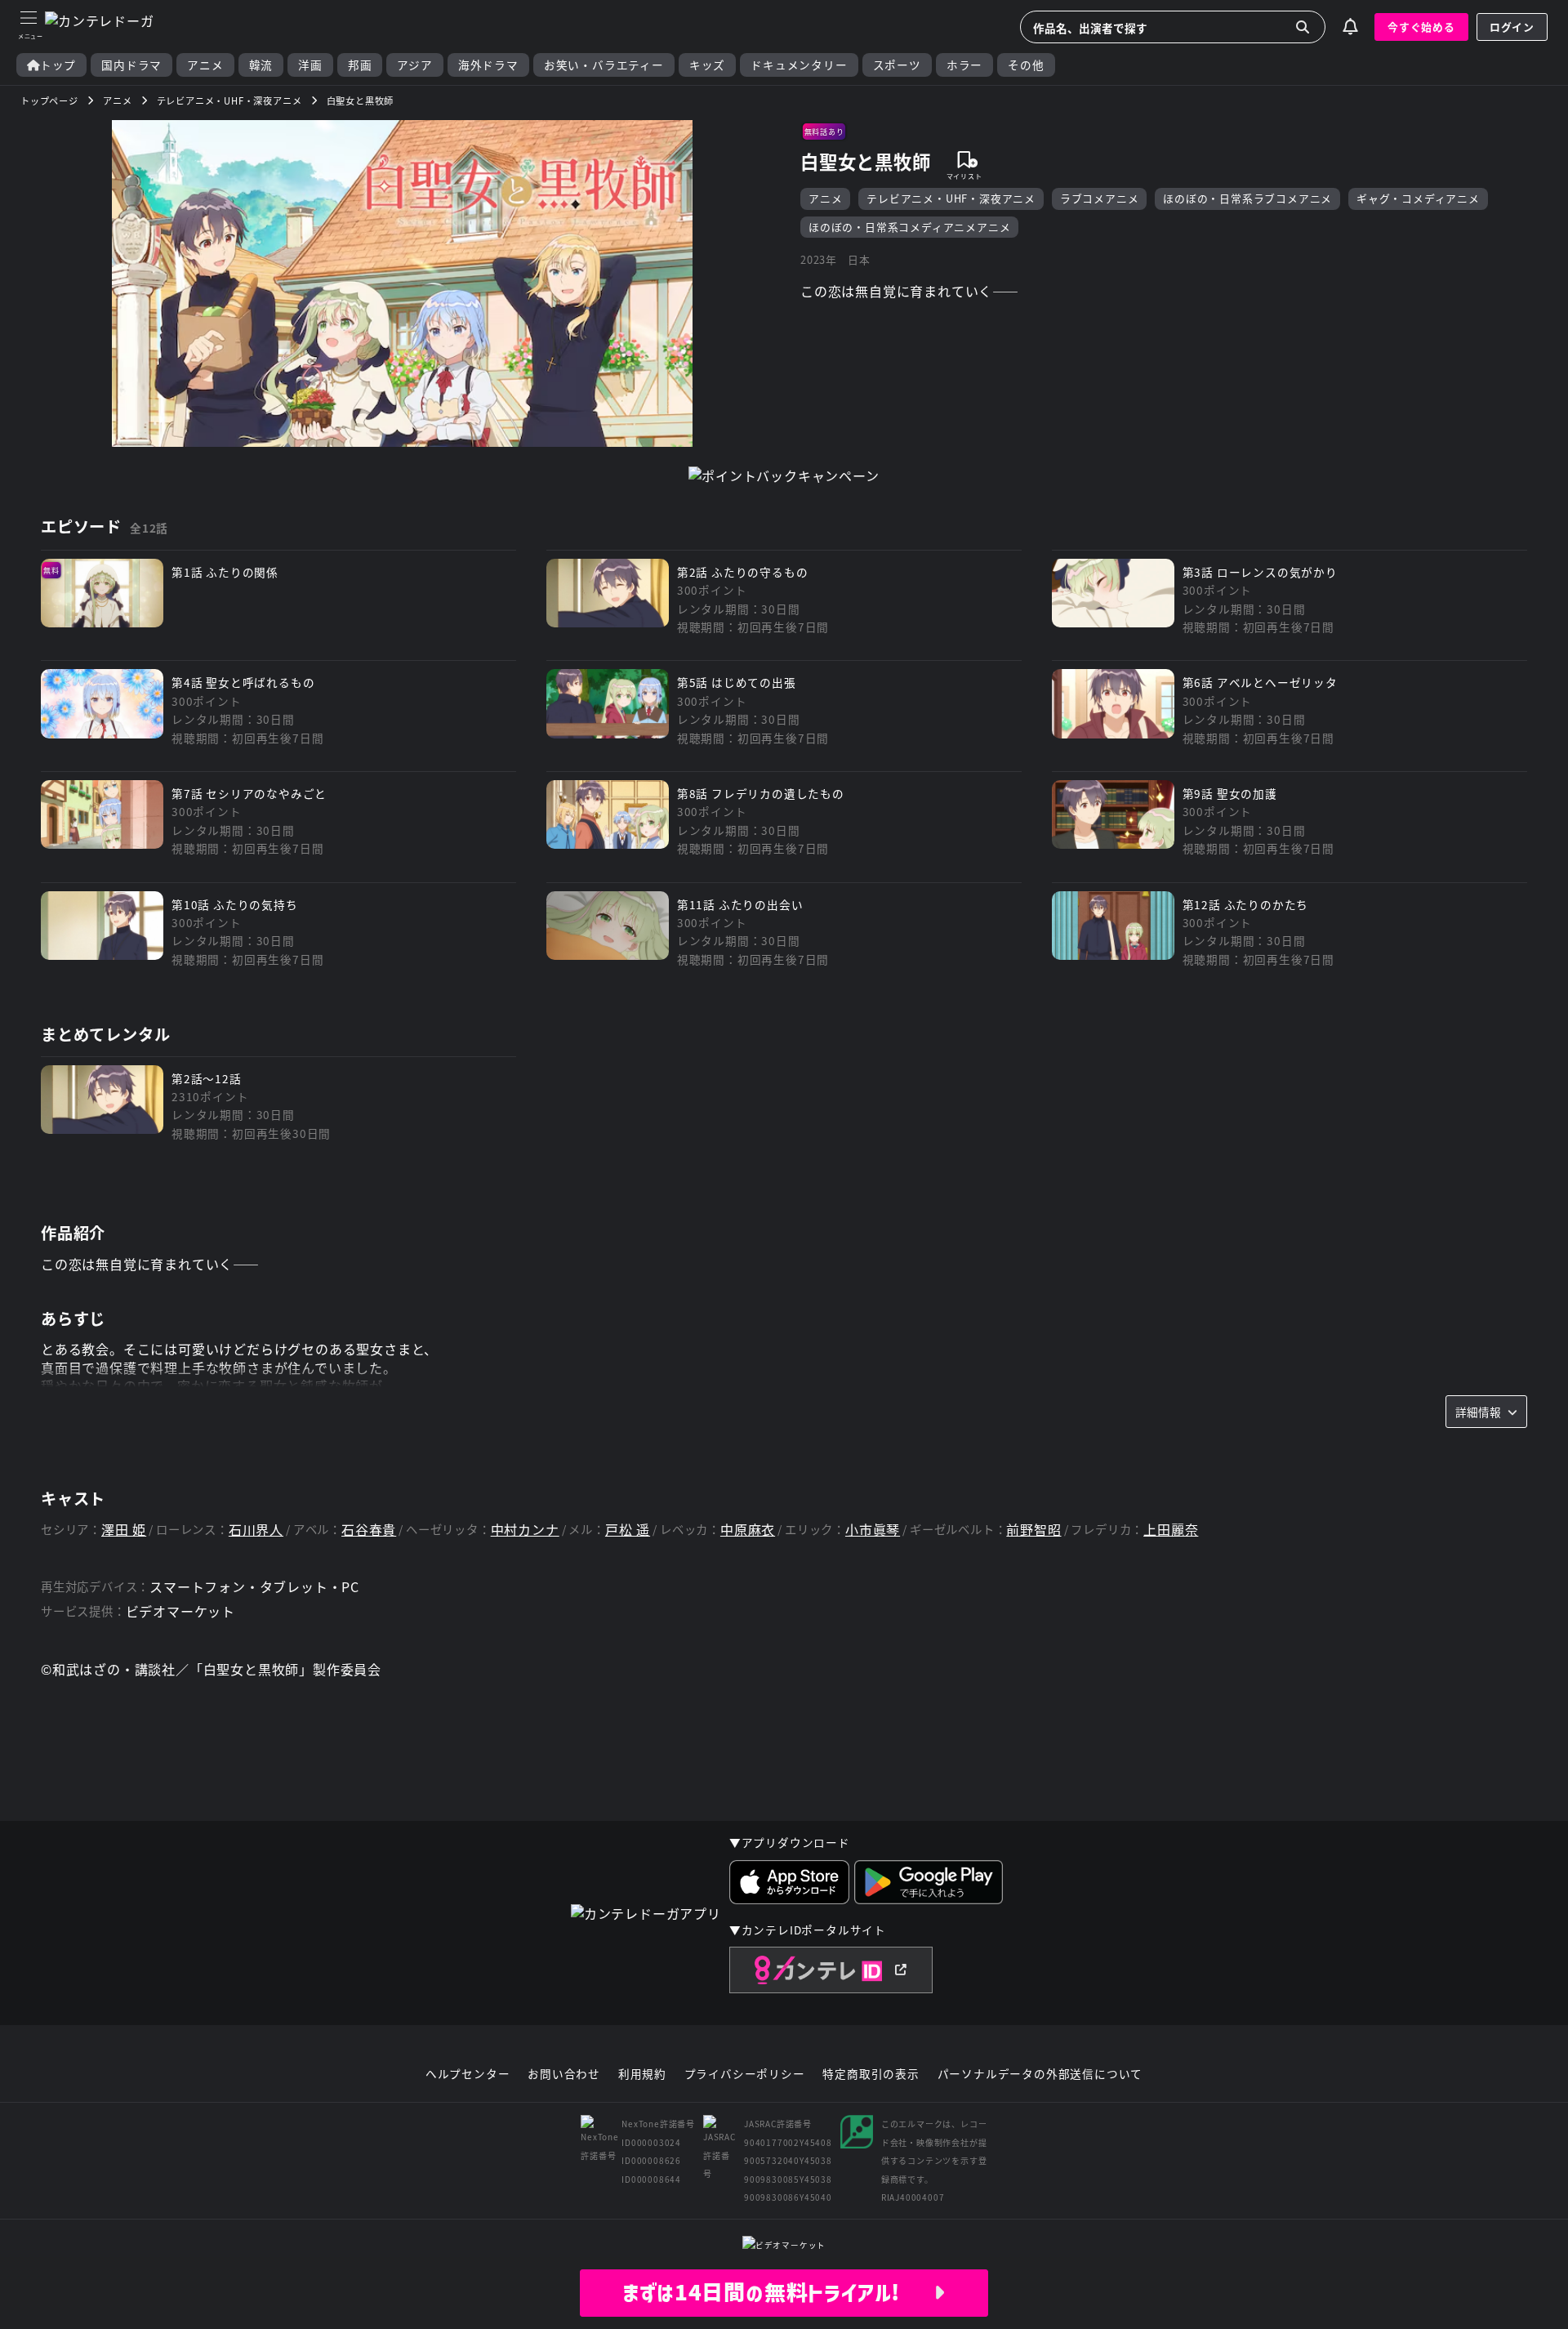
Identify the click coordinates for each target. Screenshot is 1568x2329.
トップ (58, 65)
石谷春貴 (369, 1530)
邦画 (360, 65)
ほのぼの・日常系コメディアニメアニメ (909, 227)
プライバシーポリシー (745, 2074)
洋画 (310, 65)
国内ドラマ (131, 65)
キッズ (707, 65)
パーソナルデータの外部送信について (1040, 2074)
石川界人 (256, 1530)
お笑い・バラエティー (604, 65)
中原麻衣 (748, 1530)
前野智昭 (1033, 1530)
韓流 (261, 65)
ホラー (964, 65)
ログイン (1512, 27)
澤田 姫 (124, 1530)
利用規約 (642, 2074)
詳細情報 (1478, 1412)
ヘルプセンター (468, 2074)
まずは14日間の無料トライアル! (778, 2292)
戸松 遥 (628, 1530)
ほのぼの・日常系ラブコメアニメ (1247, 198)
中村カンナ (525, 1530)
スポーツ (897, 65)
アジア (414, 65)
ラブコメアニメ (1100, 198)
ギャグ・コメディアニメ (1418, 198)
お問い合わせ (564, 2074)
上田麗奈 (1171, 1530)
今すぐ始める (1421, 27)
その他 (1026, 65)
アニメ (205, 65)
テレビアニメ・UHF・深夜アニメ (951, 198)
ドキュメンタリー (799, 65)
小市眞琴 (873, 1530)
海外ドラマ (488, 65)
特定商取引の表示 (871, 2074)
